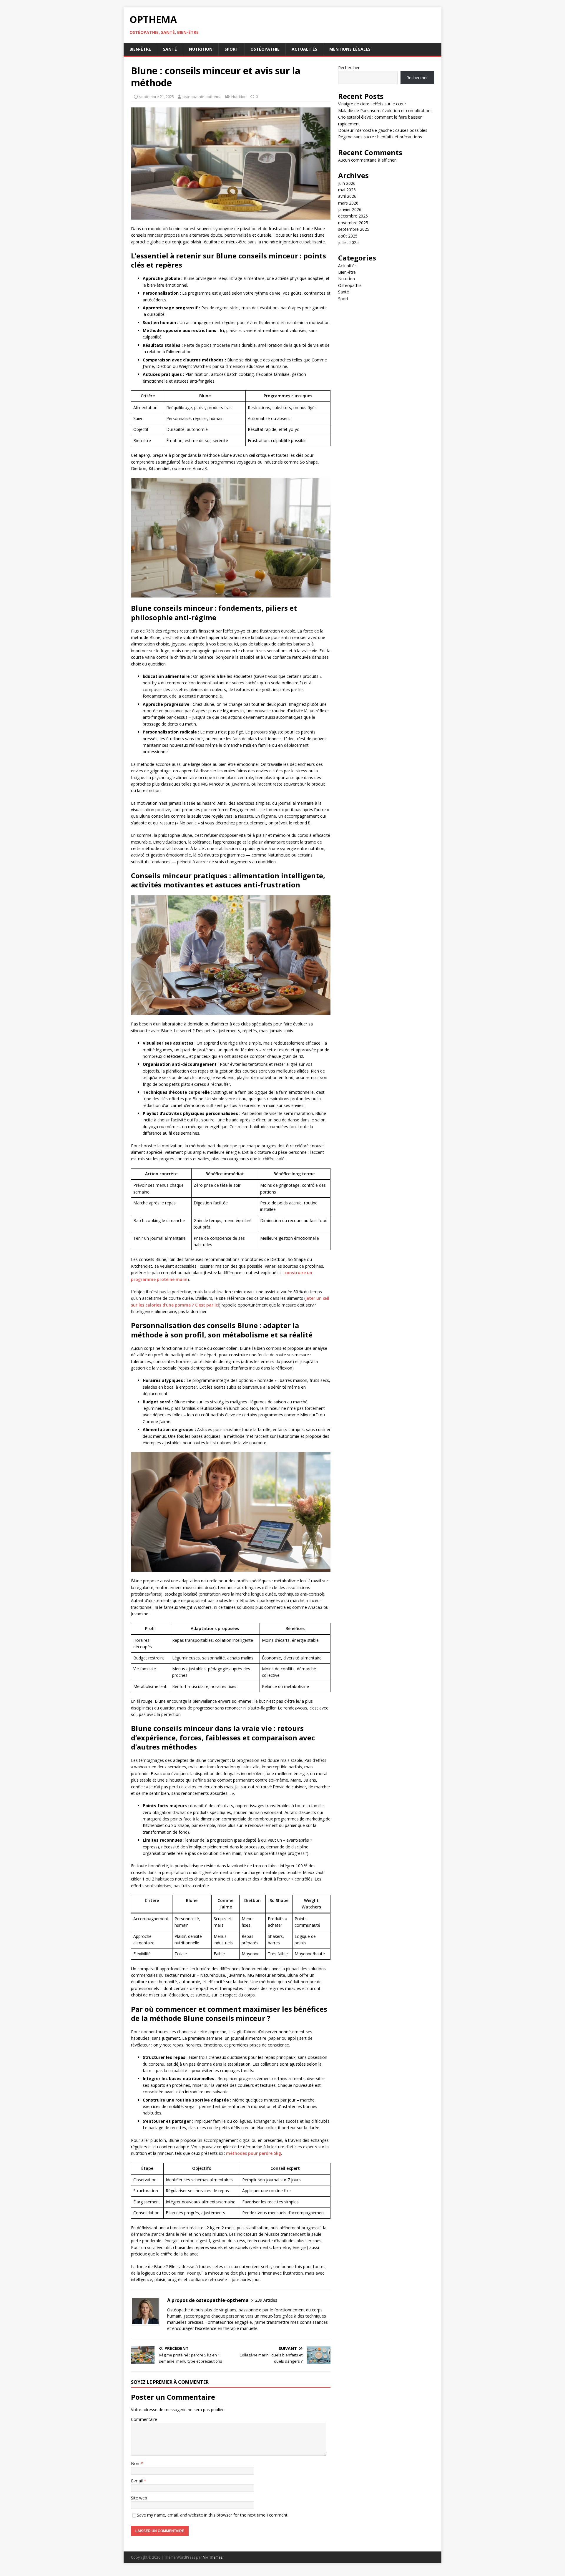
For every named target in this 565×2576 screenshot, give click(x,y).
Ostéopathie (265, 49)
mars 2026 (348, 203)
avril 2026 (347, 196)
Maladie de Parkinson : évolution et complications (385, 111)
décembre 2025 (353, 216)
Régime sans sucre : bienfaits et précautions (380, 137)
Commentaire (144, 2419)
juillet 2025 (348, 242)
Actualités (304, 49)
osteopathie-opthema (202, 97)
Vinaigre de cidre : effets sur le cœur (372, 104)
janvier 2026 (350, 209)
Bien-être (140, 49)
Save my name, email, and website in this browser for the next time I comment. (213, 2515)
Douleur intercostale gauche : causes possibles (383, 130)
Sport (231, 49)
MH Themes (213, 2557)
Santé (170, 49)
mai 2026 (347, 190)
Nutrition (201, 49)
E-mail (137, 2481)
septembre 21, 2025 (157, 97)
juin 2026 (347, 183)
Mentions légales (350, 49)
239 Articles (266, 2300)
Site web (139, 2498)
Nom (136, 2463)
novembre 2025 (353, 223)
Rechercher (349, 68)
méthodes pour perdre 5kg (254, 2153)
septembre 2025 (354, 229)
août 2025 (348, 236)
